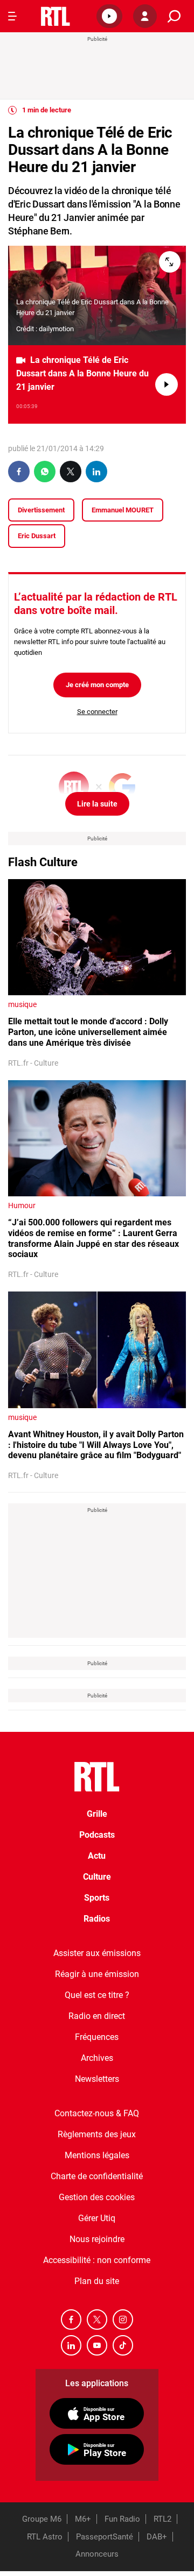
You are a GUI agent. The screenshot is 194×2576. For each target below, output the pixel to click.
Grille (97, 1814)
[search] (174, 16)
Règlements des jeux (97, 2134)
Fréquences (97, 2037)
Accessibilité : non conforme (97, 2260)
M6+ (83, 2519)
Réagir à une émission (97, 1974)
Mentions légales (97, 2155)
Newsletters (97, 2079)
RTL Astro (45, 2537)
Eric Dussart (37, 536)
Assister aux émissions (97, 1953)
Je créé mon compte (97, 685)
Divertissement (41, 510)
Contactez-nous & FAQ (97, 2113)
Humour (22, 1205)
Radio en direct (97, 2016)
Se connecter (97, 712)
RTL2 (162, 2519)
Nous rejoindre (97, 2239)
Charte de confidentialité (97, 2176)
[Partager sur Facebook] (19, 472)
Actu (97, 1856)
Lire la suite (97, 804)
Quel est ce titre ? (97, 1995)
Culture (97, 1877)
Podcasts (97, 1835)
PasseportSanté (105, 2537)
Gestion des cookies (97, 2197)
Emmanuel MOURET (123, 510)
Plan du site (97, 2281)
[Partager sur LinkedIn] (96, 472)
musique (22, 1004)
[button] (109, 16)
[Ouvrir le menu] (12, 16)
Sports (97, 1898)
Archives (97, 2058)
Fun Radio (122, 2519)
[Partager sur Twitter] (71, 472)
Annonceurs (97, 2554)
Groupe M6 (42, 2519)
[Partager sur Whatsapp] (45, 472)
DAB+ (157, 2537)
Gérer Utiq (97, 2218)
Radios (97, 1919)
